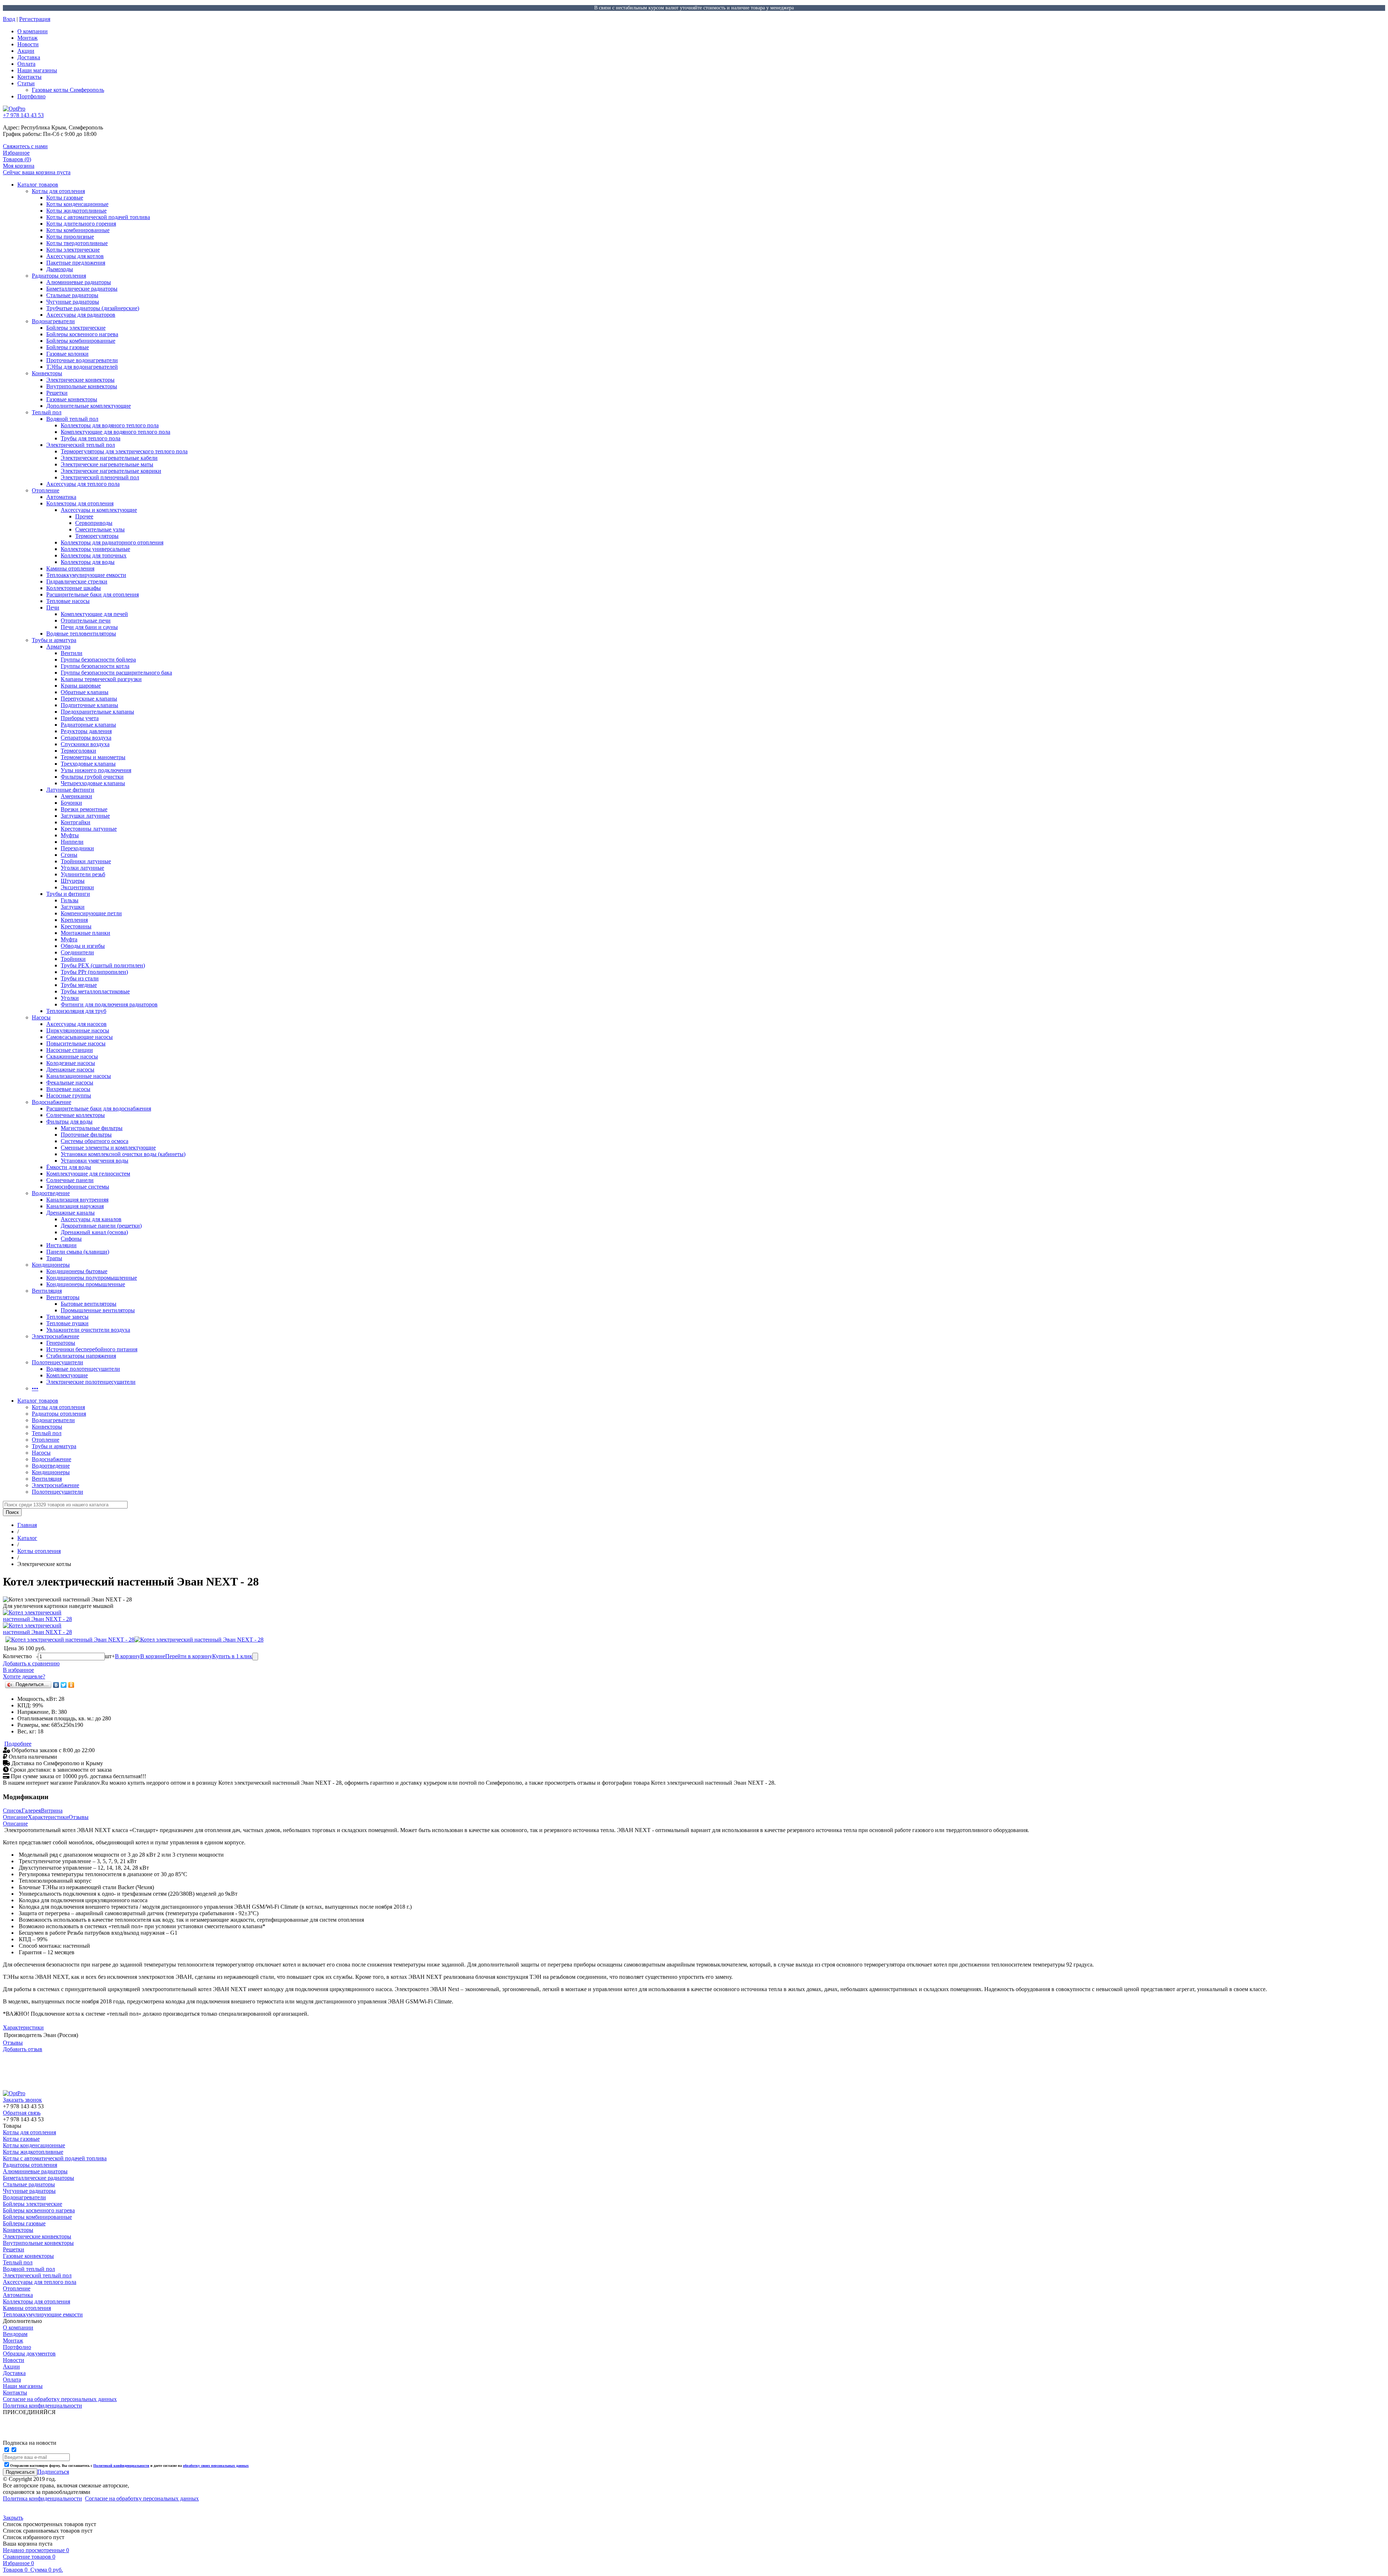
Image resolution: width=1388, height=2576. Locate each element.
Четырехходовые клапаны (93, 783)
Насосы (41, 1017)
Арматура (58, 647)
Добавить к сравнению (31, 1663)
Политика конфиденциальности (42, 2498)
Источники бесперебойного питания (92, 1349)
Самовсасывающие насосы (80, 1037)
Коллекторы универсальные (95, 549)
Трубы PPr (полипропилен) (94, 972)
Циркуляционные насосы (78, 1030)
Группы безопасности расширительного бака (116, 673)
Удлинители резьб (83, 874)
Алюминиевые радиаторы (79, 282)
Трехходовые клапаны (88, 764)
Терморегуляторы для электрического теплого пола (124, 451)
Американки (76, 796)
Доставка (29, 57)
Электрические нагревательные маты (107, 464)
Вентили (72, 653)
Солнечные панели (70, 1180)
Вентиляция (47, 1291)
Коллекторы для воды (88, 562)
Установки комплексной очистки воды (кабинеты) (123, 1154)
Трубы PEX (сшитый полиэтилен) (103, 965)
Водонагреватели (53, 321)
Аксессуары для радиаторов (81, 315)
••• (35, 1388)
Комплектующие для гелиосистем (88, 1174)
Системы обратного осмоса (95, 1141)
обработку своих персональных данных (216, 2466)
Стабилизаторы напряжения (81, 1356)
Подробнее (18, 1744)
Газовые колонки (67, 354)
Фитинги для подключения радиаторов (109, 1004)
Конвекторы (47, 373)
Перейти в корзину (189, 1656)
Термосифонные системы (78, 1187)
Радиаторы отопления (59, 276)
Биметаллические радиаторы (82, 289)
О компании (33, 31)
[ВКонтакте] (56, 1685)
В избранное (18, 1670)
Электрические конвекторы (80, 380)
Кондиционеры (51, 1265)
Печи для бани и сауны (89, 627)
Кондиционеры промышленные (86, 1284)
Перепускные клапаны (89, 699)
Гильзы (70, 900)
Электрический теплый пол (81, 445)
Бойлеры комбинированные (81, 341)
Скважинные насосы (72, 1056)
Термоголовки (78, 751)
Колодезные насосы (71, 1063)
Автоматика (61, 497)
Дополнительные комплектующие (89, 406)
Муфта (69, 939)
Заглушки (73, 907)
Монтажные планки (85, 933)
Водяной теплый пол (72, 419)
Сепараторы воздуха (86, 738)
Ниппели (72, 842)
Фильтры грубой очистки (92, 777)
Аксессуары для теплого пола (83, 484)
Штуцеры (73, 881)
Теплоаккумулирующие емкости (86, 575)
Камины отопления (70, 568)
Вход (9, 19)
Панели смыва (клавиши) (78, 1252)
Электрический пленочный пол (100, 477)
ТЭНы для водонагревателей (82, 367)
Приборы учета (80, 718)
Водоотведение (51, 1193)
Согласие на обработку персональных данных (142, 2498)
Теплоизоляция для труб (76, 1011)
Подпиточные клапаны (89, 705)
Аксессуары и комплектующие (99, 510)
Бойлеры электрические (76, 328)
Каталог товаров (38, 185)
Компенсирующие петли (91, 913)
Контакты (29, 77)
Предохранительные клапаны (97, 712)
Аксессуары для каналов (91, 1219)
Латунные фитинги (70, 790)
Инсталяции (61, 1245)
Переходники (77, 848)
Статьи (26, 83)
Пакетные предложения (76, 263)
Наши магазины (37, 70)
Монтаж (27, 38)
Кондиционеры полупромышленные (92, 1278)
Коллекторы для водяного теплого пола (110, 425)
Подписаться (53, 2472)
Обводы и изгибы (83, 946)
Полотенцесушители (57, 1362)
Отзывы (79, 1817)
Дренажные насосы (70, 1069)
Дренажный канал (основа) (94, 1232)
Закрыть (13, 2518)
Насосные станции (70, 1050)
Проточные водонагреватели (82, 360)
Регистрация (35, 19)
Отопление (46, 490)
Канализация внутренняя (77, 1200)
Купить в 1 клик (232, 1656)
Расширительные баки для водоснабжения (99, 1109)
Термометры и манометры (93, 757)
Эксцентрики (77, 887)
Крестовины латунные (89, 829)
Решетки (57, 393)
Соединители (77, 952)
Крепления (74, 920)
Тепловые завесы (67, 1317)
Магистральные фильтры (92, 1128)
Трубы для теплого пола (91, 438)
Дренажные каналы (70, 1213)
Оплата (26, 64)
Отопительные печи (86, 621)
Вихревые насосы (68, 1089)
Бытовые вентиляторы (89, 1304)
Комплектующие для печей (94, 614)
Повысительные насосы (76, 1043)
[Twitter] (64, 1685)
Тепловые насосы (68, 601)
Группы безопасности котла (95, 666)
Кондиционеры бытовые (77, 1271)
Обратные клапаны (85, 692)
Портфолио (31, 96)
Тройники (73, 959)
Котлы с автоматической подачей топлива (98, 217)
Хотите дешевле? (24, 1676)
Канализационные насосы (79, 1076)
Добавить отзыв (23, 2049)
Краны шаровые (81, 686)
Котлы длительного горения (81, 224)
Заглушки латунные (85, 816)
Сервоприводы (94, 523)
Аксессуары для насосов (76, 1024)
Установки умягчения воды (95, 1161)
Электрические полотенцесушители (91, 1382)
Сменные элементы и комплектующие (108, 1148)
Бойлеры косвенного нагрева (82, 334)
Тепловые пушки (67, 1323)
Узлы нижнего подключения (96, 770)
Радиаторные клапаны (88, 725)
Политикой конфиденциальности (121, 2466)
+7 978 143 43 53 (23, 115)
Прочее (84, 516)
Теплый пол (47, 412)
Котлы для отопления (58, 191)
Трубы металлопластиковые (95, 991)
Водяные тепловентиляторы (81, 634)
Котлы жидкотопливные (76, 211)
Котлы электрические (73, 250)
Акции (26, 51)
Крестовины (76, 926)
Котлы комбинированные (78, 230)
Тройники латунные (86, 861)
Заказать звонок (22, 2100)
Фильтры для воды (69, 1122)
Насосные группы (69, 1096)
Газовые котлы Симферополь (68, 90)
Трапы (54, 1258)
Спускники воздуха (85, 744)
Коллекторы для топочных (94, 555)
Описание (15, 1817)
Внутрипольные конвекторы (82, 386)
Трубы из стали (80, 978)
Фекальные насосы (70, 1082)
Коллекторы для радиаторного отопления (112, 542)
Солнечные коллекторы (76, 1115)
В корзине (153, 1656)
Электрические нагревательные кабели (109, 458)
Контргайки (76, 822)
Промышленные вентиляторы (98, 1310)
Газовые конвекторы (72, 399)
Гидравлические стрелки (77, 581)
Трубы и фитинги (68, 894)
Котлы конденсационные (77, 204)
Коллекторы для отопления (80, 503)
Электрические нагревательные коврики (111, 471)
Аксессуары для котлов (75, 256)
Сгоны (69, 855)
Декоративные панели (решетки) (101, 1226)
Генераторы (61, 1343)
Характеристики (48, 1817)
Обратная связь (22, 2113)
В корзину (128, 1656)
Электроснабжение (55, 1336)
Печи (53, 607)
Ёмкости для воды (69, 1167)
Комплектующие (67, 1375)
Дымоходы (60, 269)
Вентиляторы (63, 1297)
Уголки (70, 998)
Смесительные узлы (100, 529)
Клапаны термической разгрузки (101, 679)
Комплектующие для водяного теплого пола (115, 432)
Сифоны (71, 1239)
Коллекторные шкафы (74, 588)
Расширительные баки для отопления (93, 594)
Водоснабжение (52, 1102)
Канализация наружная (75, 1206)
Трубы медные (79, 985)
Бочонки (71, 803)
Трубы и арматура (54, 640)
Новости (28, 44)
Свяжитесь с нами (25, 146)
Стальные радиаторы (72, 295)
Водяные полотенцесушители (83, 1369)
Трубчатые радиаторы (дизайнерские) (93, 308)
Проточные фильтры (86, 1135)
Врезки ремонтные (84, 809)
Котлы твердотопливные (77, 243)
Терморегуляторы (97, 536)
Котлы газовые (65, 198)
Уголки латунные (82, 868)
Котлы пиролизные (70, 237)
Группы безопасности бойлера (98, 660)
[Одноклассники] (71, 1685)
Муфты (70, 835)
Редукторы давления (86, 731)
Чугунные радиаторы (73, 302)
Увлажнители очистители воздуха (88, 1330)
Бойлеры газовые (68, 347)
